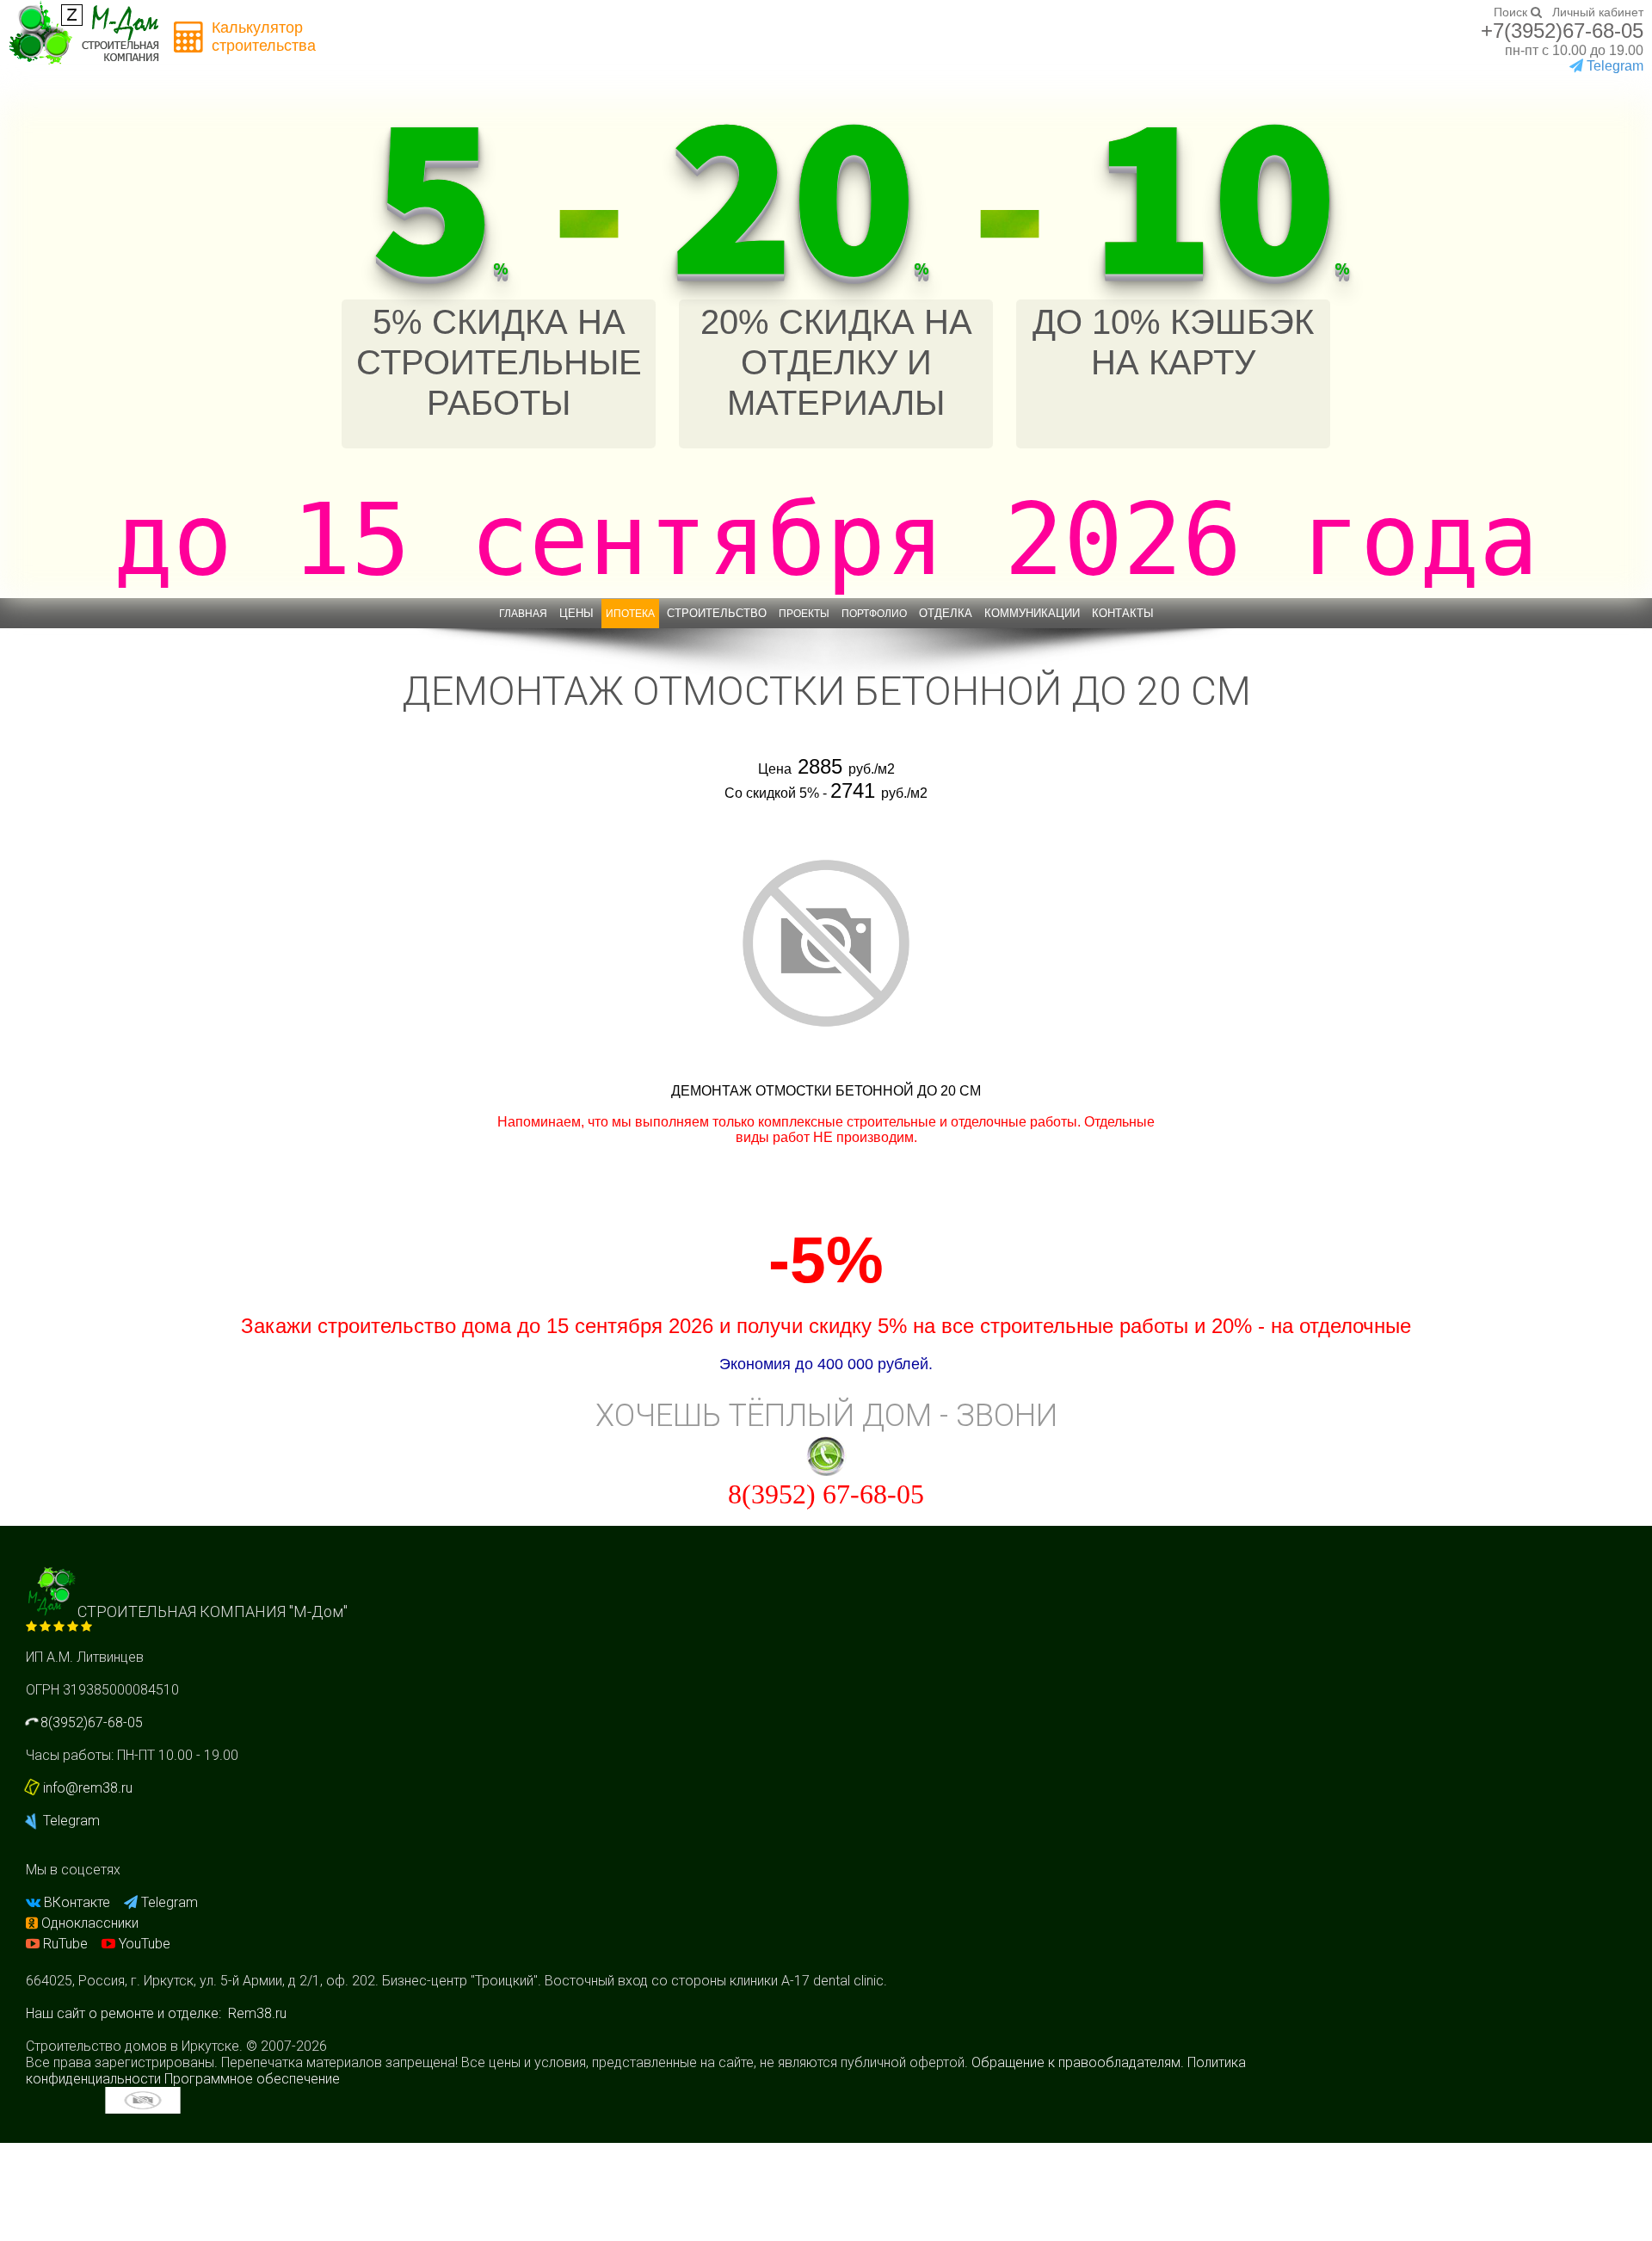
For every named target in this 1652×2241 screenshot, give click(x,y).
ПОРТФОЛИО (874, 614)
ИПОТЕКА (630, 614)
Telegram (70, 1821)
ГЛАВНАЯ (523, 614)
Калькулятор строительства (264, 37)
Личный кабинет (1598, 12)
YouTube (143, 1944)
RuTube (65, 1944)
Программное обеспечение (252, 2079)
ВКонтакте (77, 1902)
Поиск (1512, 12)
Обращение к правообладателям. (1078, 2062)
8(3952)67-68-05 (90, 1722)
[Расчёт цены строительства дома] (189, 37)
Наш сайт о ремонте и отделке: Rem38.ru (156, 2013)
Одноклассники (88, 1923)
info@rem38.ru (88, 1788)
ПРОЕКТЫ (804, 614)
